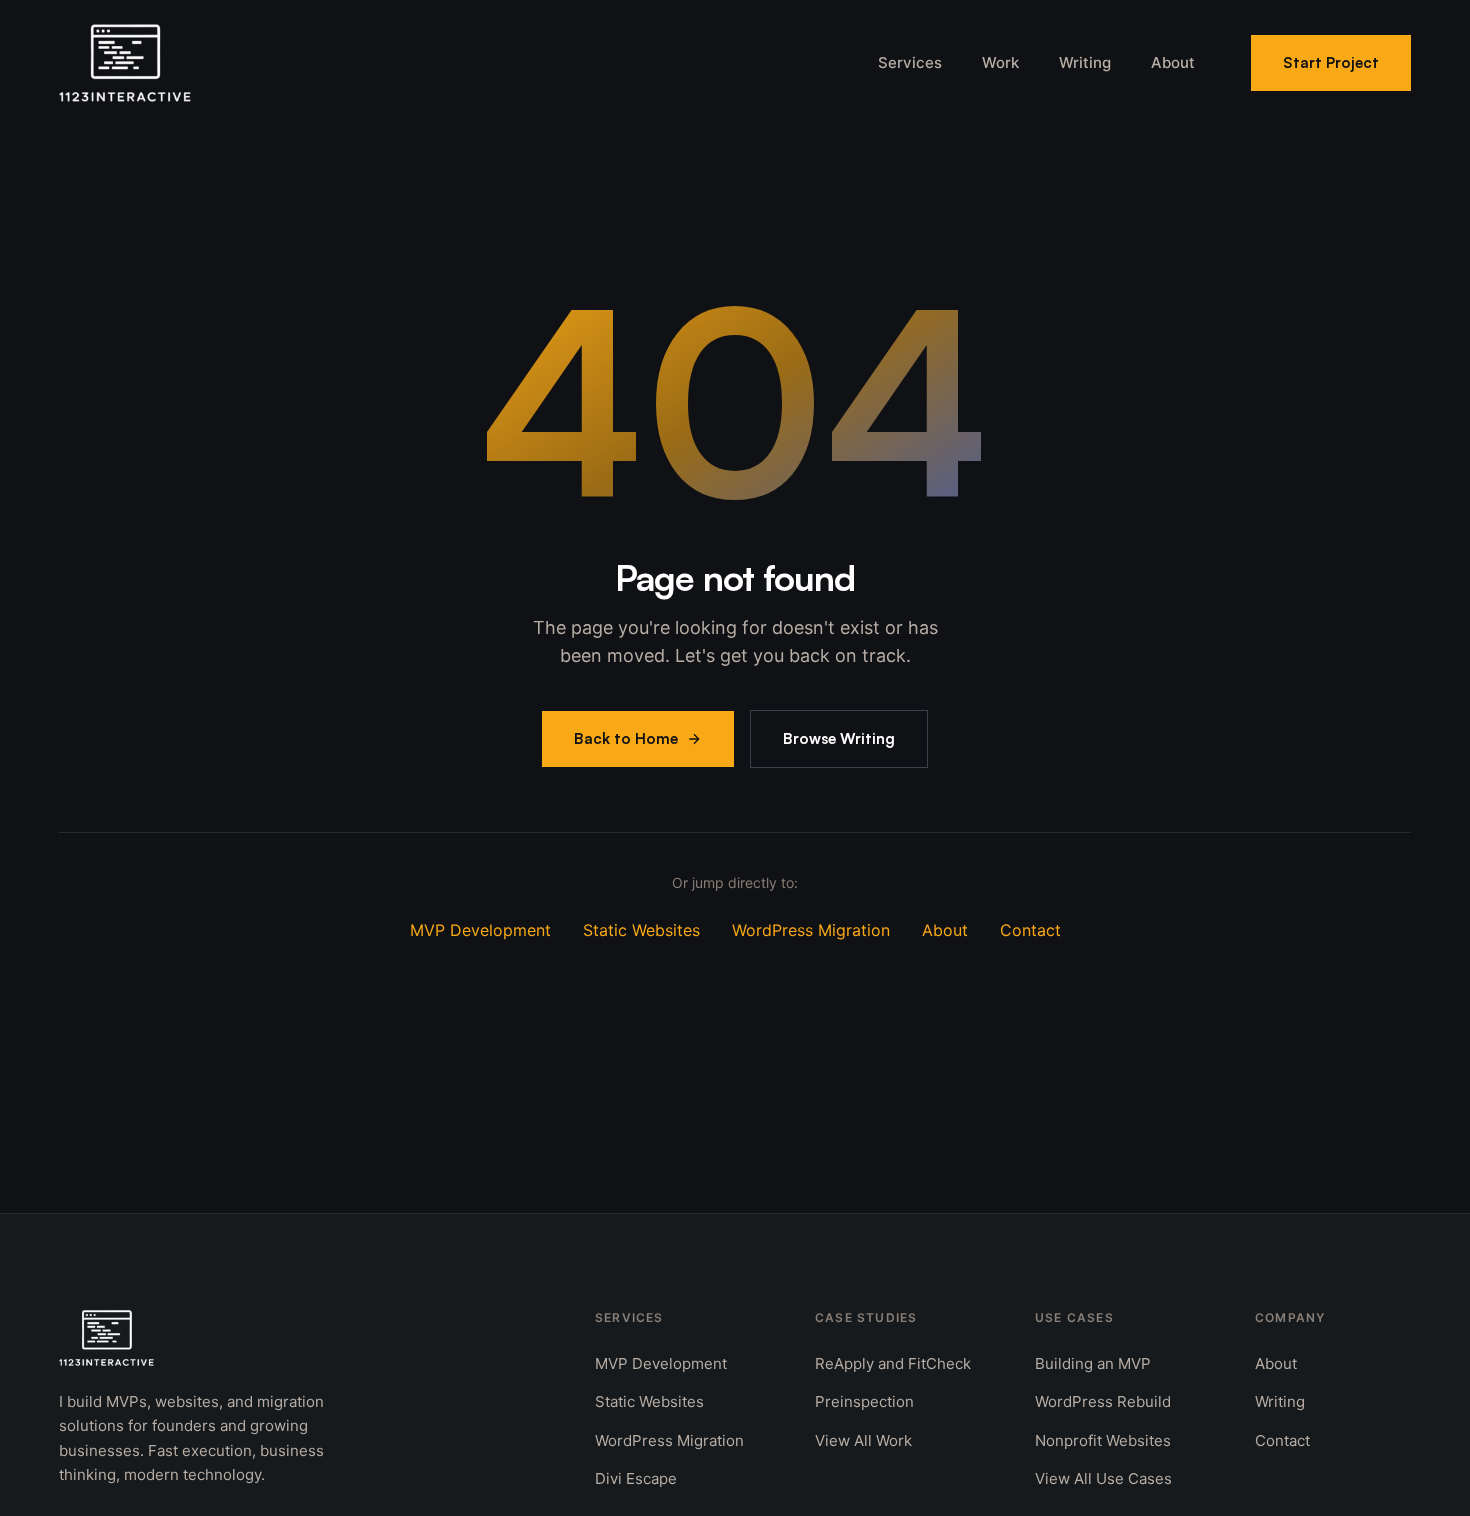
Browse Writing (839, 738)
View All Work (863, 1440)
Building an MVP (1093, 1363)
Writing (1085, 62)
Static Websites (641, 930)
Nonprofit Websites (1103, 1440)
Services (910, 62)
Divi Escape (636, 1478)
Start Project (1331, 62)
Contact (1030, 930)
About (1173, 62)
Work (1000, 62)
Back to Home (626, 738)
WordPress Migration (811, 930)
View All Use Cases (1103, 1478)
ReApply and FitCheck (893, 1363)
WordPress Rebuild (1103, 1401)
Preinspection (864, 1401)
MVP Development (480, 930)
